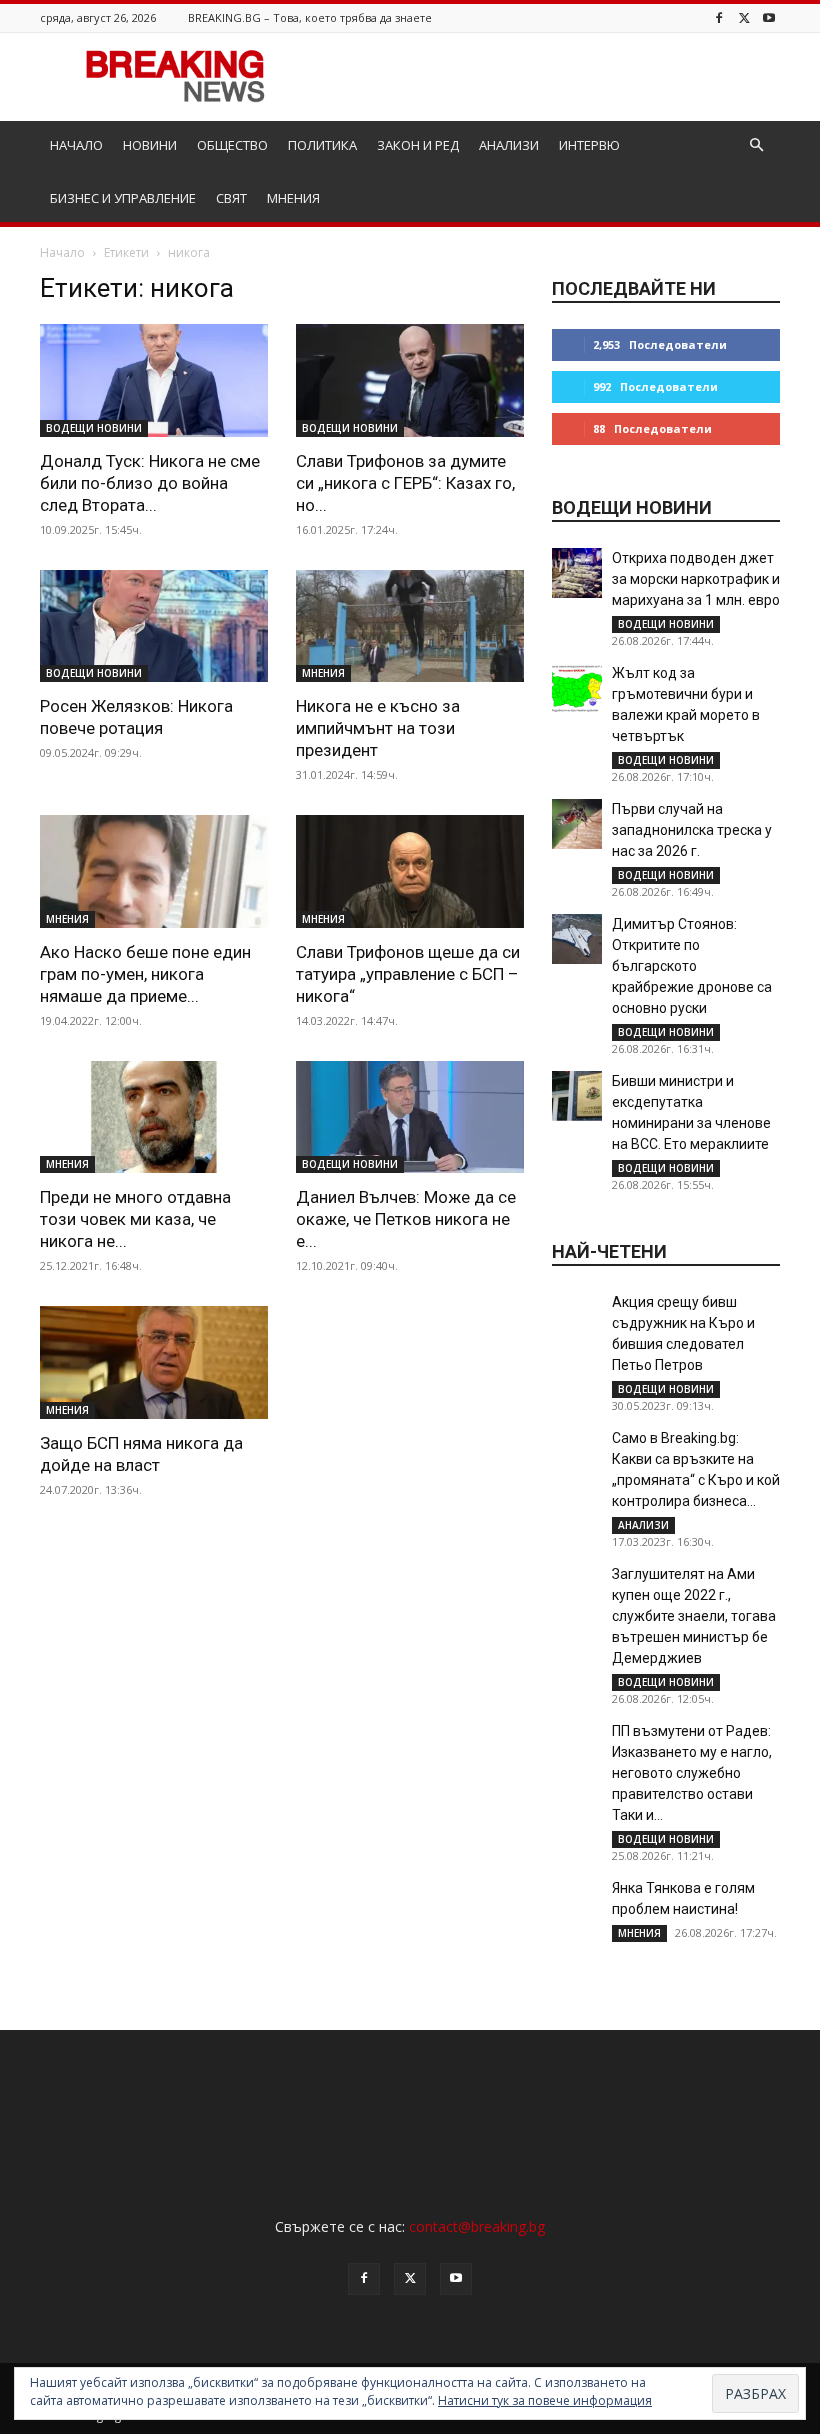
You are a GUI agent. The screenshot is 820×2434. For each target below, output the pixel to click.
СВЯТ (231, 198)
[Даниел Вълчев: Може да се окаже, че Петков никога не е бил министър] (410, 1117)
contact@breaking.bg (477, 2226)
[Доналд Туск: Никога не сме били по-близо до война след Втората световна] (154, 380)
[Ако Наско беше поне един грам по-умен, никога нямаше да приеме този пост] (154, 871)
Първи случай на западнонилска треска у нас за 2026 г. (692, 830)
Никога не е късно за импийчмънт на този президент (378, 728)
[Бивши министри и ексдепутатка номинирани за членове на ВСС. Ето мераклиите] (577, 1096)
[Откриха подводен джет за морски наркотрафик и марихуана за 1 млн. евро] (577, 573)
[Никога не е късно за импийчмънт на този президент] (410, 626)
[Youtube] (769, 17)
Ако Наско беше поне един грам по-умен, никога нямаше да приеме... (145, 974)
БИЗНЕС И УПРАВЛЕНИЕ (123, 198)
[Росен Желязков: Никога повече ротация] (154, 626)
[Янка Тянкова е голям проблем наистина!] (577, 1903)
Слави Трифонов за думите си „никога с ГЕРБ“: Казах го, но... (405, 483)
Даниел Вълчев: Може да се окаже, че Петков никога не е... (406, 1219)
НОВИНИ (150, 145)
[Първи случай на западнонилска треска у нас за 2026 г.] (577, 824)
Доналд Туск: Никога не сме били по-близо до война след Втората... (150, 483)
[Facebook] (719, 17)
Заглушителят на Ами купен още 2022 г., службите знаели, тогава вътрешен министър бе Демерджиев (694, 1616)
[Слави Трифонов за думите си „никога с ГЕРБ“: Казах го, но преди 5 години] (410, 380)
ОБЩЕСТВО (232, 145)
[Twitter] (744, 17)
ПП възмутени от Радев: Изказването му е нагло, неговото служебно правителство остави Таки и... (692, 1773)
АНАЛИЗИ (509, 145)
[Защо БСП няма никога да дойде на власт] (154, 1362)
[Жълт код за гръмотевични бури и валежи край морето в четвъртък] (577, 688)
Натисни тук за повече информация (545, 2400)
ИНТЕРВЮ (589, 145)
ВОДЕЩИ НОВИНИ (94, 428)
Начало (62, 252)
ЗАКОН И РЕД (418, 145)
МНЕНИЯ (293, 198)
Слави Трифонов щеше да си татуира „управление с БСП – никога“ (408, 974)
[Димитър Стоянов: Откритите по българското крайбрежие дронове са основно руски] (577, 939)
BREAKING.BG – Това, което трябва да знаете (310, 17)
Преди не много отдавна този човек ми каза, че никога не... (135, 1219)
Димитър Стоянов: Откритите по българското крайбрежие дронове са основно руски (692, 966)
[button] (756, 145)
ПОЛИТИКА (322, 145)
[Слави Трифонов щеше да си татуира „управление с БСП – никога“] (410, 871)
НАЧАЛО (76, 145)
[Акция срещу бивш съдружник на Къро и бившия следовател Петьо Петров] (577, 1317)
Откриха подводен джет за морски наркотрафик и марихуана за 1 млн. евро (696, 579)
